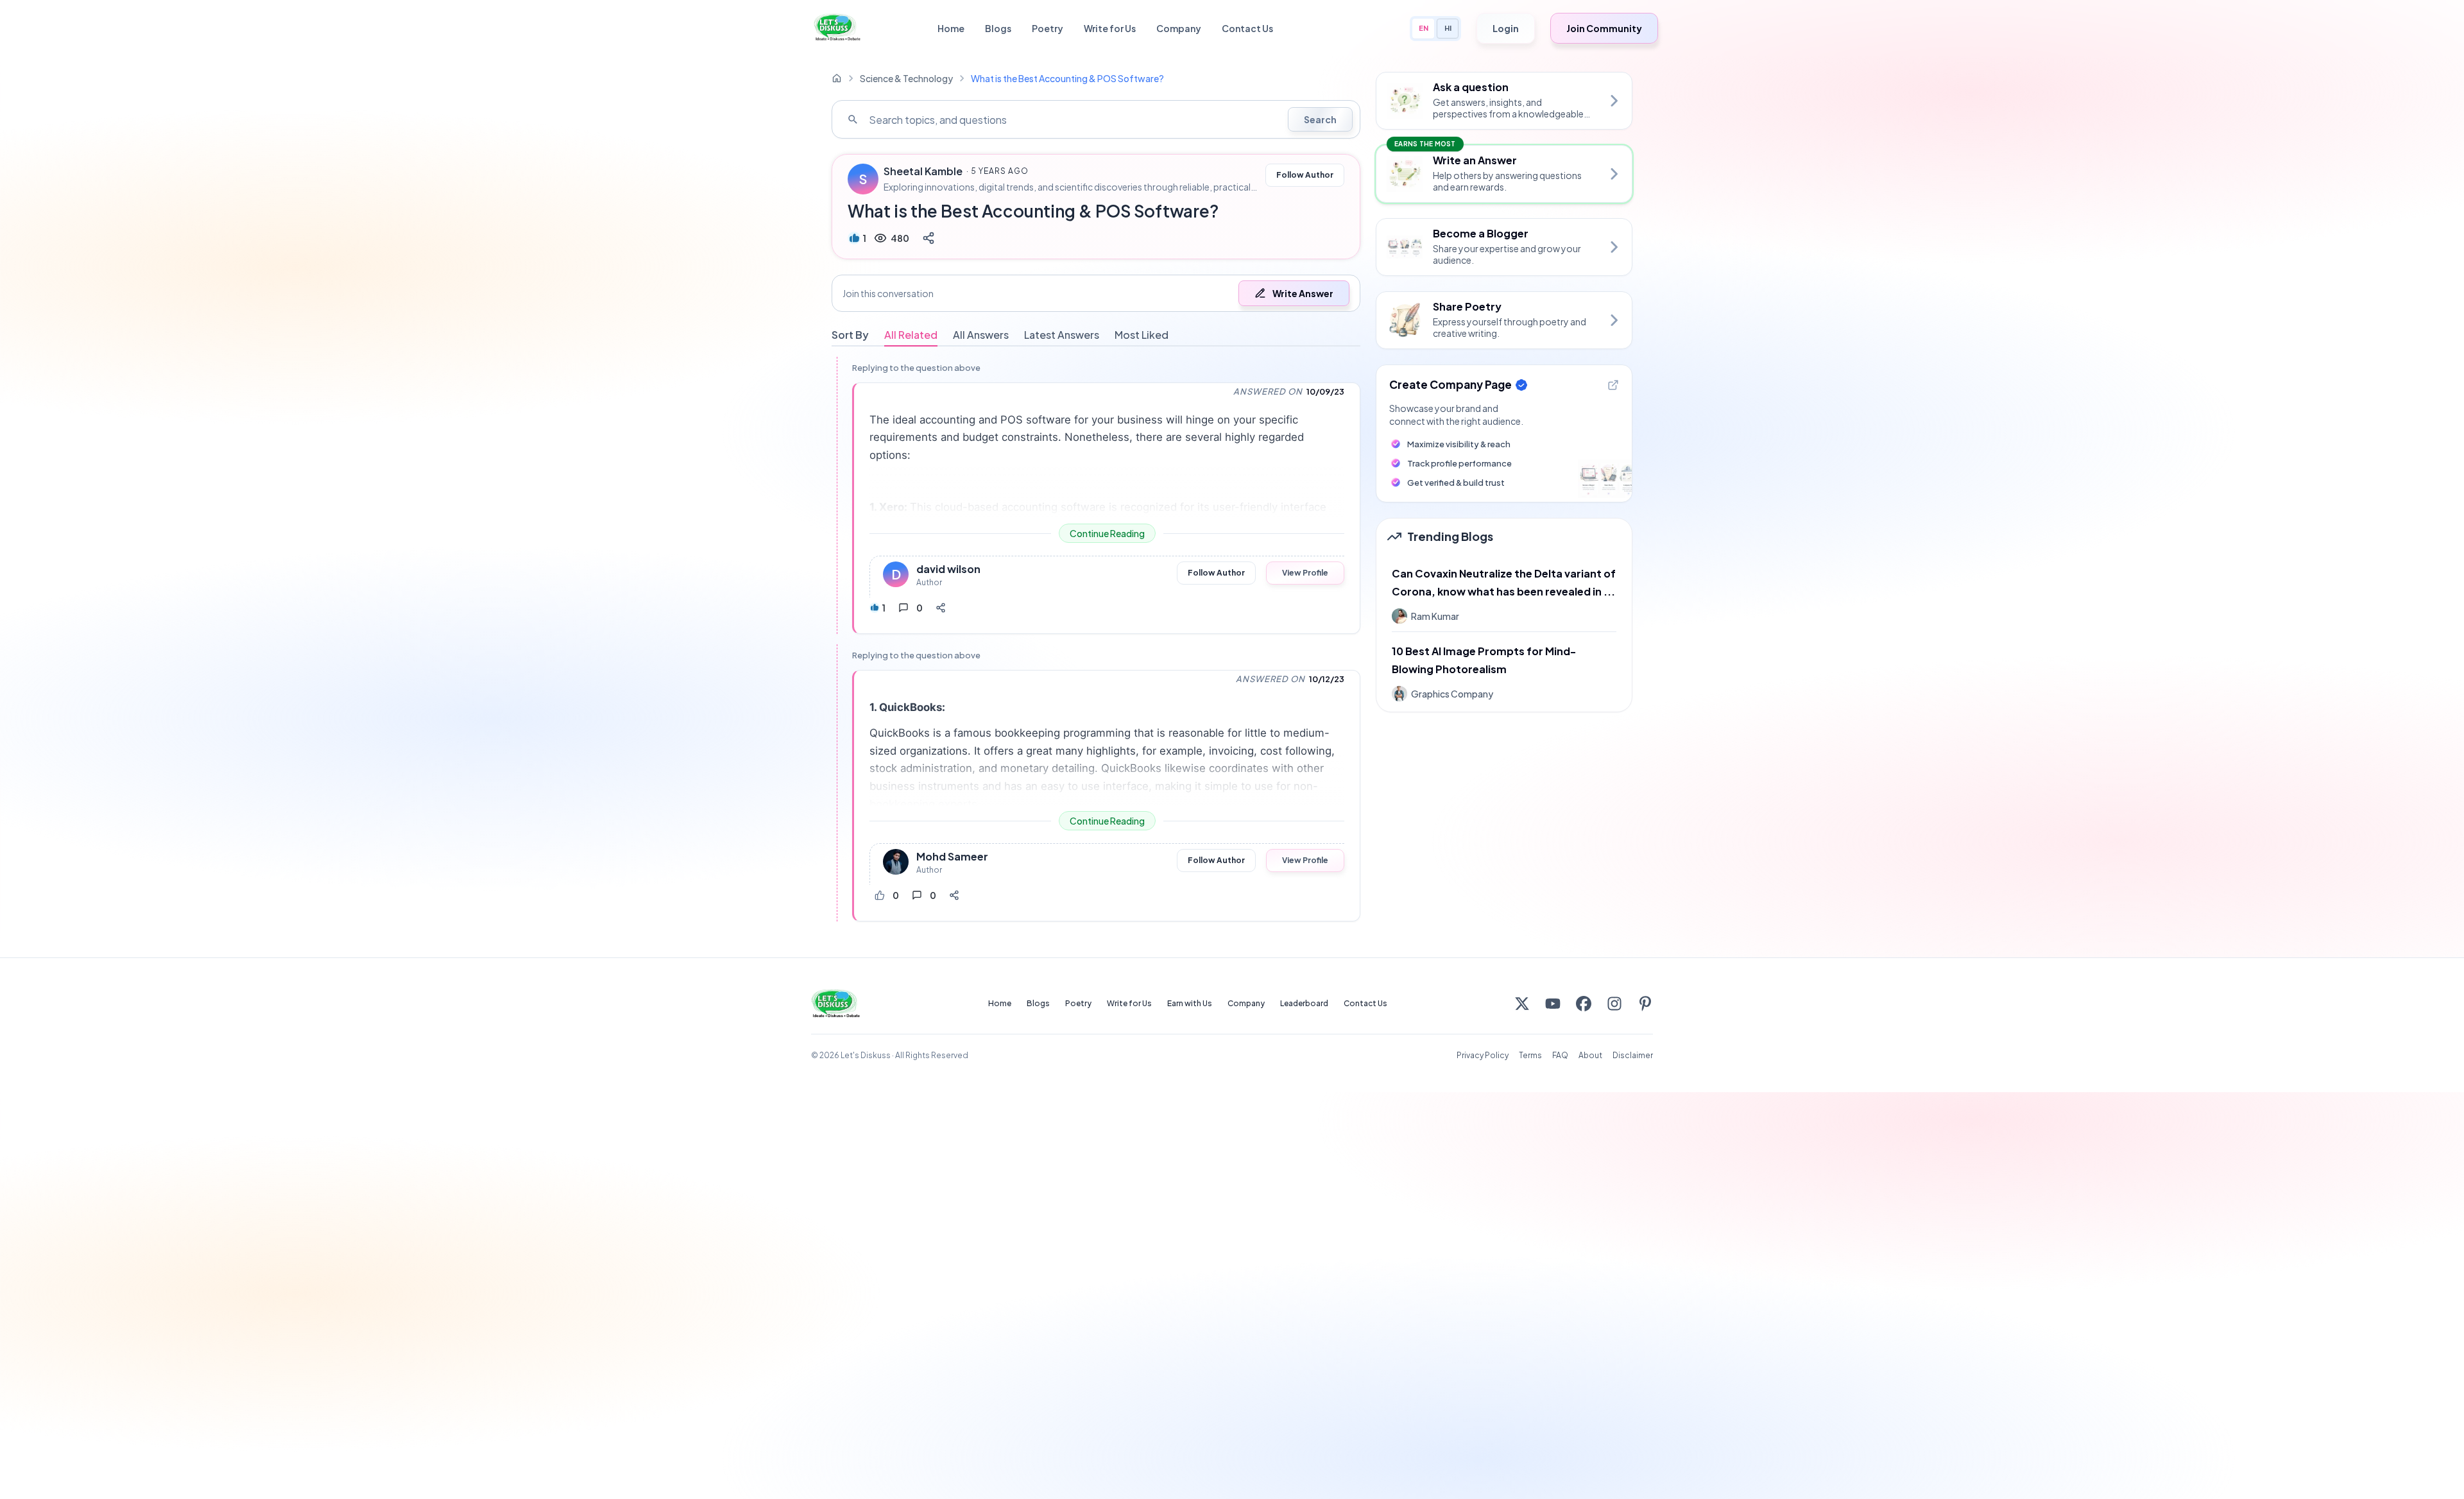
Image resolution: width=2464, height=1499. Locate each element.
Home (951, 28)
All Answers (981, 335)
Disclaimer (1633, 1055)
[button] (1096, 293)
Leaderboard (1304, 1003)
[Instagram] (1614, 1004)
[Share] (928, 238)
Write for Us (1110, 28)
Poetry (1048, 28)
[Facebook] (1584, 1004)
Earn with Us (1190, 1003)
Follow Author (1305, 175)
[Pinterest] (1645, 1004)
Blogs (998, 28)
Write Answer (1303, 293)
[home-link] (837, 78)
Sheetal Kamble (923, 171)
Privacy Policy (1483, 1055)
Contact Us (1247, 28)
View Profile (1305, 573)
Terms (1530, 1055)
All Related (911, 335)
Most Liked (1142, 335)
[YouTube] (1553, 1004)
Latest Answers (1062, 335)
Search (1320, 119)
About (1590, 1055)
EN (1424, 28)
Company (1179, 28)
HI (1448, 28)
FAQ (1560, 1055)
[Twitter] (1522, 1004)
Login (1506, 28)
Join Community (1604, 28)
